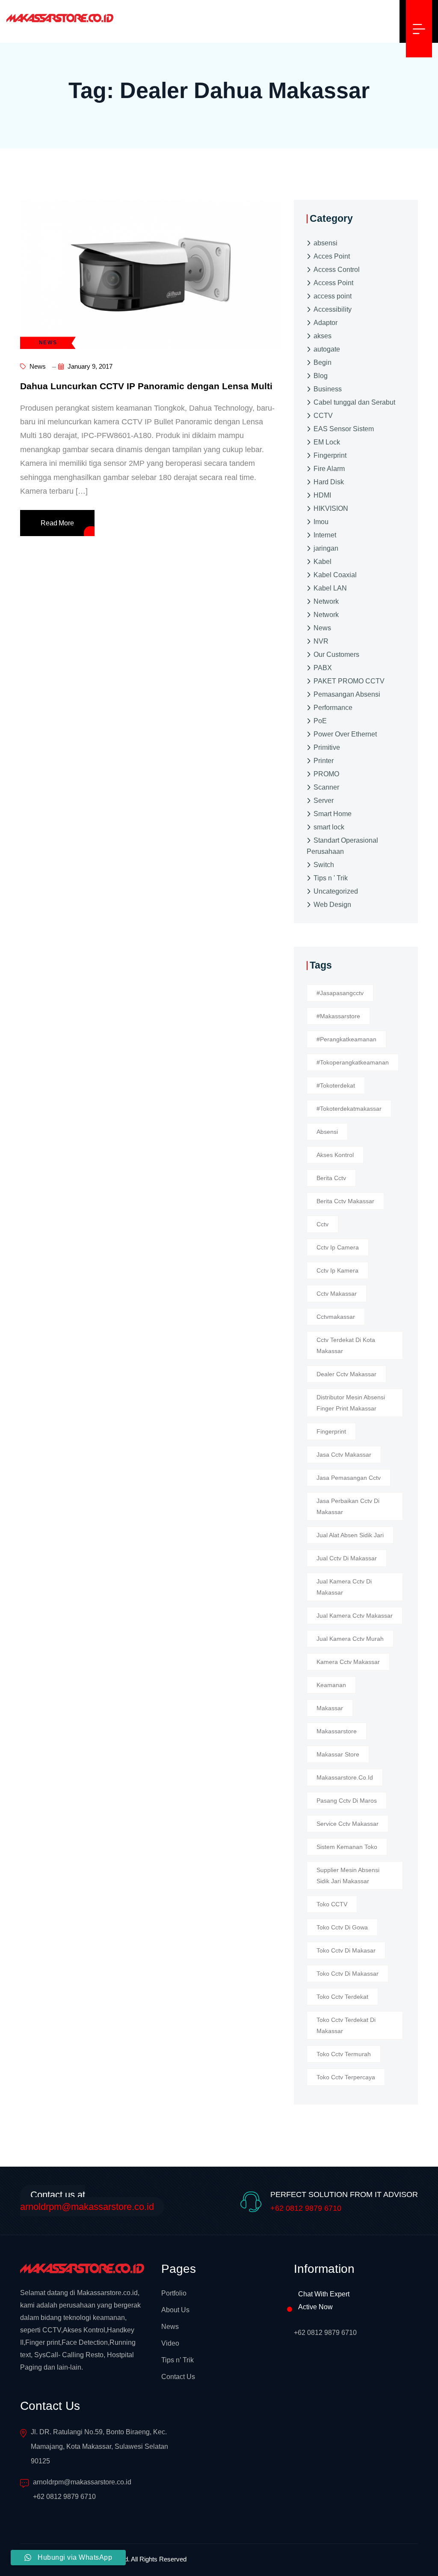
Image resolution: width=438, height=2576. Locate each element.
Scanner (326, 787)
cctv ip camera (338, 1247)
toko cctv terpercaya (346, 2077)
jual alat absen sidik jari (350, 1535)
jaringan (326, 548)
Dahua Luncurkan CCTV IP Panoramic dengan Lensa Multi (146, 386)
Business (328, 389)
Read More (57, 523)
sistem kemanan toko (347, 1847)
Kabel (323, 562)
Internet (325, 535)
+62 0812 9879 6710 (306, 2208)
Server (324, 801)
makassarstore (337, 1731)
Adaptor (326, 323)
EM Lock (327, 442)
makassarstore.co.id (345, 1777)
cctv (323, 1224)
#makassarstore (338, 1016)
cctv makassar (337, 1294)
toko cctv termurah (344, 2054)
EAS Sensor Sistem (344, 429)
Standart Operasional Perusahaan (342, 846)
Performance (333, 708)
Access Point (333, 283)
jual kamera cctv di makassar (344, 1587)
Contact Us (178, 2377)
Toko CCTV (332, 1904)
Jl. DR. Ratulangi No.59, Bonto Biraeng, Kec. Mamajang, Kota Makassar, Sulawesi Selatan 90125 (99, 2446)
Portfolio (174, 2293)
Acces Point (332, 256)
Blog (321, 376)
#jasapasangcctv (340, 993)
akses (323, 336)
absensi (326, 243)
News (37, 366)
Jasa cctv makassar (344, 1455)
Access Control (337, 270)
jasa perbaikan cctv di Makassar (348, 1506)
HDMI (322, 495)
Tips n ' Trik (331, 878)
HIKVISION (331, 508)
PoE (320, 721)
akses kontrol (335, 1155)
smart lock (329, 827)
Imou (321, 522)
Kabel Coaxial (335, 575)
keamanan (331, 1685)
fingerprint (331, 1431)
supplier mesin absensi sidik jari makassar (348, 1875)
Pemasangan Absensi (347, 694)
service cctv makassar (348, 1824)
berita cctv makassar (345, 1201)
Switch (324, 865)
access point (333, 296)
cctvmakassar (336, 1317)
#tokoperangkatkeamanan (353, 1062)
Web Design (332, 905)
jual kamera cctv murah (350, 1639)
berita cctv (331, 1178)
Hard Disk (329, 482)
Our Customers (336, 654)
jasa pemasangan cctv (349, 1478)
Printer (324, 761)
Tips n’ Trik (178, 2360)
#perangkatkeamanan (346, 1039)
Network (326, 601)
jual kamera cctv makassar (355, 1616)
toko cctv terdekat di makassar (346, 2025)
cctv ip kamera (337, 1270)
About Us (175, 2310)
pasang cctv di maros (347, 1801)
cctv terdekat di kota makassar (346, 1345)
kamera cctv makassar (348, 1662)
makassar (330, 1708)
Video (170, 2343)
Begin (323, 362)
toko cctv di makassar (348, 1974)
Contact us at (87, 2201)
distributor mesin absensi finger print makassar (351, 1403)
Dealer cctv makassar (346, 1374)
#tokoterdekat (336, 1085)
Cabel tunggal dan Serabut (354, 402)
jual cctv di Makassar (347, 1558)
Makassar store (338, 1754)
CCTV (323, 416)
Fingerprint (330, 455)
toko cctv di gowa (342, 1927)
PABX (323, 668)
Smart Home (333, 814)
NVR (321, 641)
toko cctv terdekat (342, 1997)
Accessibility (333, 309)
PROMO (326, 774)
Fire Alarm (329, 469)
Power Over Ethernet (345, 734)
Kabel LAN (330, 588)
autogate (327, 349)
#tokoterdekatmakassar (349, 1109)
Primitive (327, 747)
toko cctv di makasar (346, 1950)
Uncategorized (336, 891)
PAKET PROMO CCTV (349, 681)
